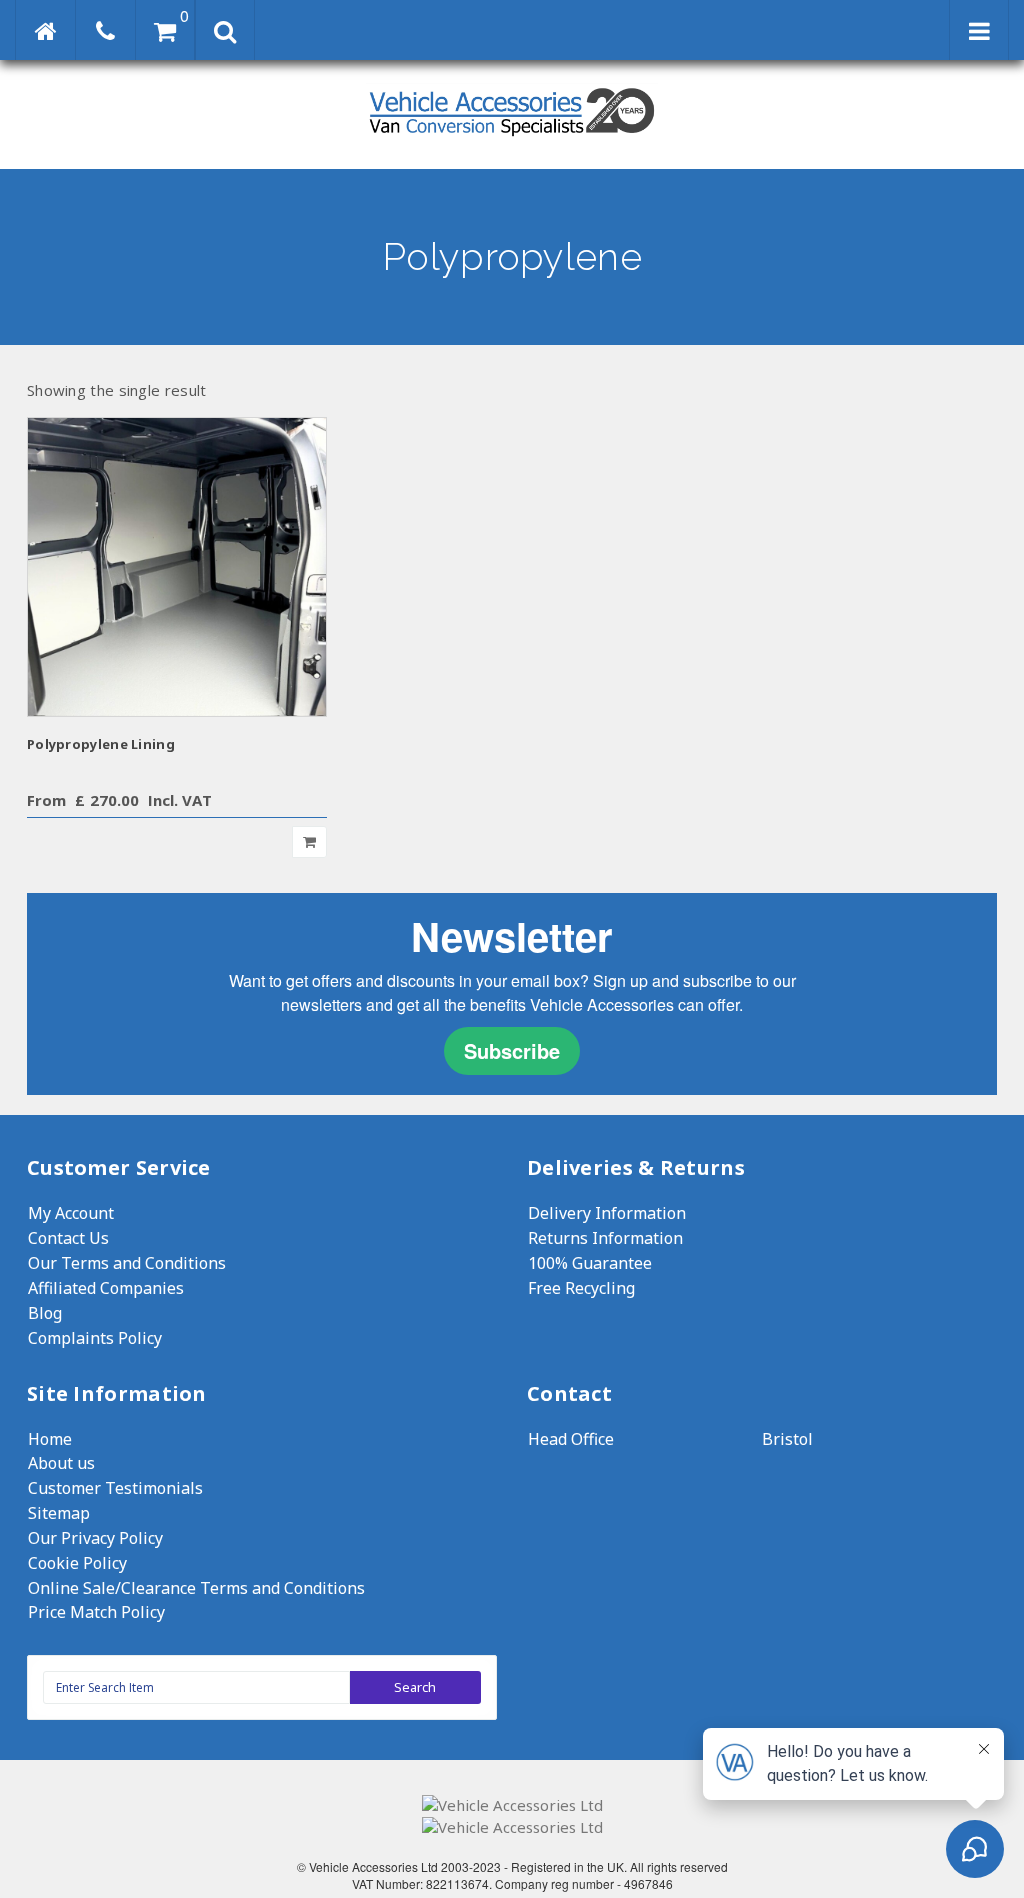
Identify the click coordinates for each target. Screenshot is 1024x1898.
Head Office (571, 1439)
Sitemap (59, 1513)
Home (50, 1439)
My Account (71, 1213)
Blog (45, 1313)
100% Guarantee (590, 1263)
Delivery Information (607, 1213)
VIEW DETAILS (177, 566)
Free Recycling (581, 1288)
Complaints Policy (95, 1338)
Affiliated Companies (106, 1288)
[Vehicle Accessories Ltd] (512, 138)
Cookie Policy (77, 1563)
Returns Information (605, 1238)
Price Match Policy (96, 1612)
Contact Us (68, 1238)
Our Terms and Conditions (127, 1263)
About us (61, 1463)
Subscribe (512, 1050)
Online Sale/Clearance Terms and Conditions (196, 1588)
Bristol (787, 1439)
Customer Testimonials (115, 1488)
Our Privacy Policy (95, 1538)
